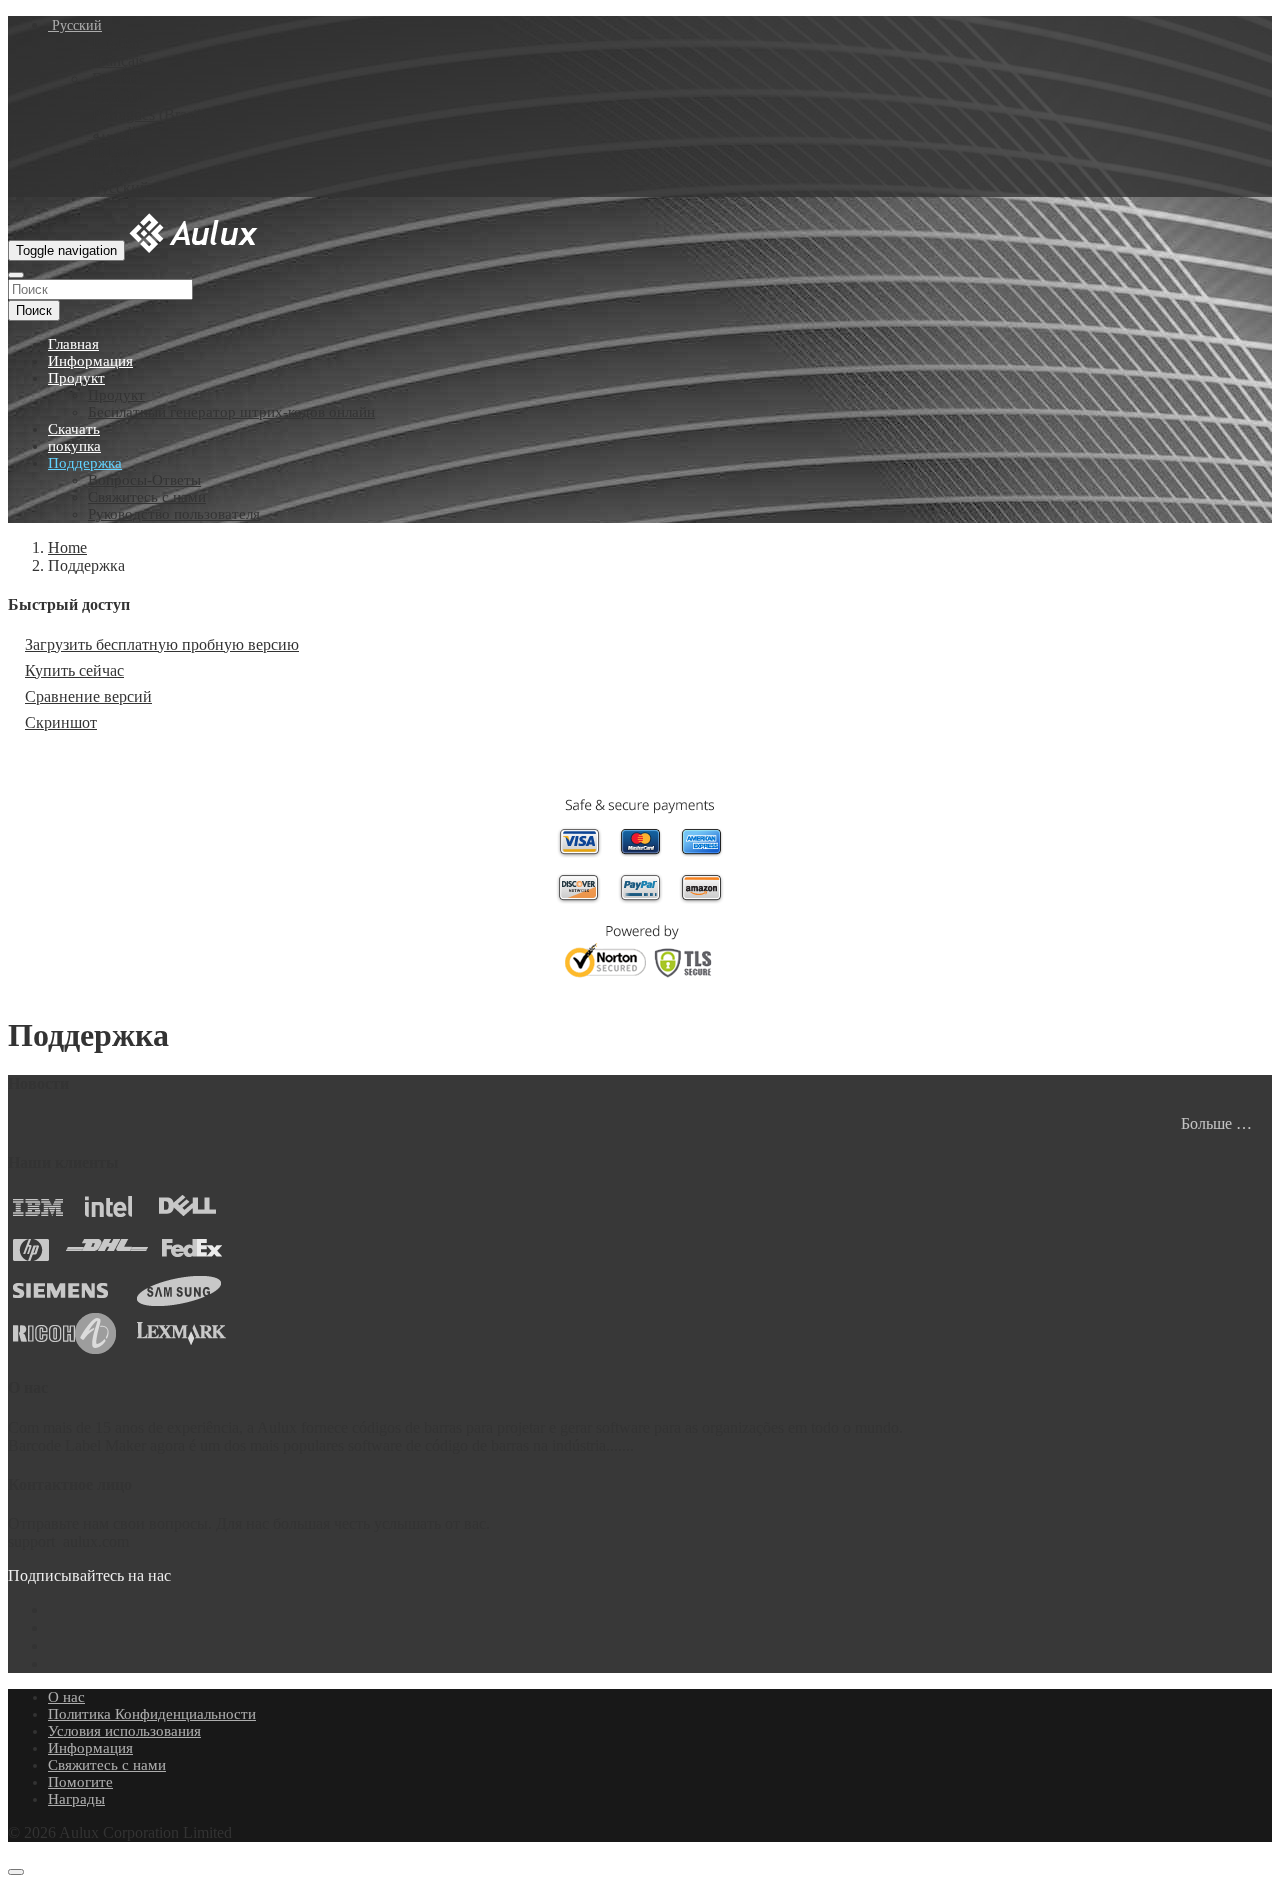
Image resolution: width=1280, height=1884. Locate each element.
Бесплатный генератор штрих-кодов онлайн (231, 412)
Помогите (80, 1782)
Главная (73, 344)
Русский (75, 25)
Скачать (74, 429)
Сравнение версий (88, 696)
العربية (114, 133)
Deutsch (118, 78)
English (116, 42)
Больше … (1216, 1123)
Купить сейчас (74, 670)
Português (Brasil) (149, 114)
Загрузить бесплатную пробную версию (162, 644)
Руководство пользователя (174, 514)
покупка (74, 446)
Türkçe (114, 169)
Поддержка (85, 463)
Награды (76, 1799)
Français (118, 60)
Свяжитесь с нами (147, 497)
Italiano (115, 151)
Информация (90, 361)
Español (117, 96)
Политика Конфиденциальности (152, 1714)
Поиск (34, 310)
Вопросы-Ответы (144, 480)
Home (67, 547)
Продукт (76, 378)
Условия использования (124, 1731)
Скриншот (61, 722)
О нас (66, 1697)
